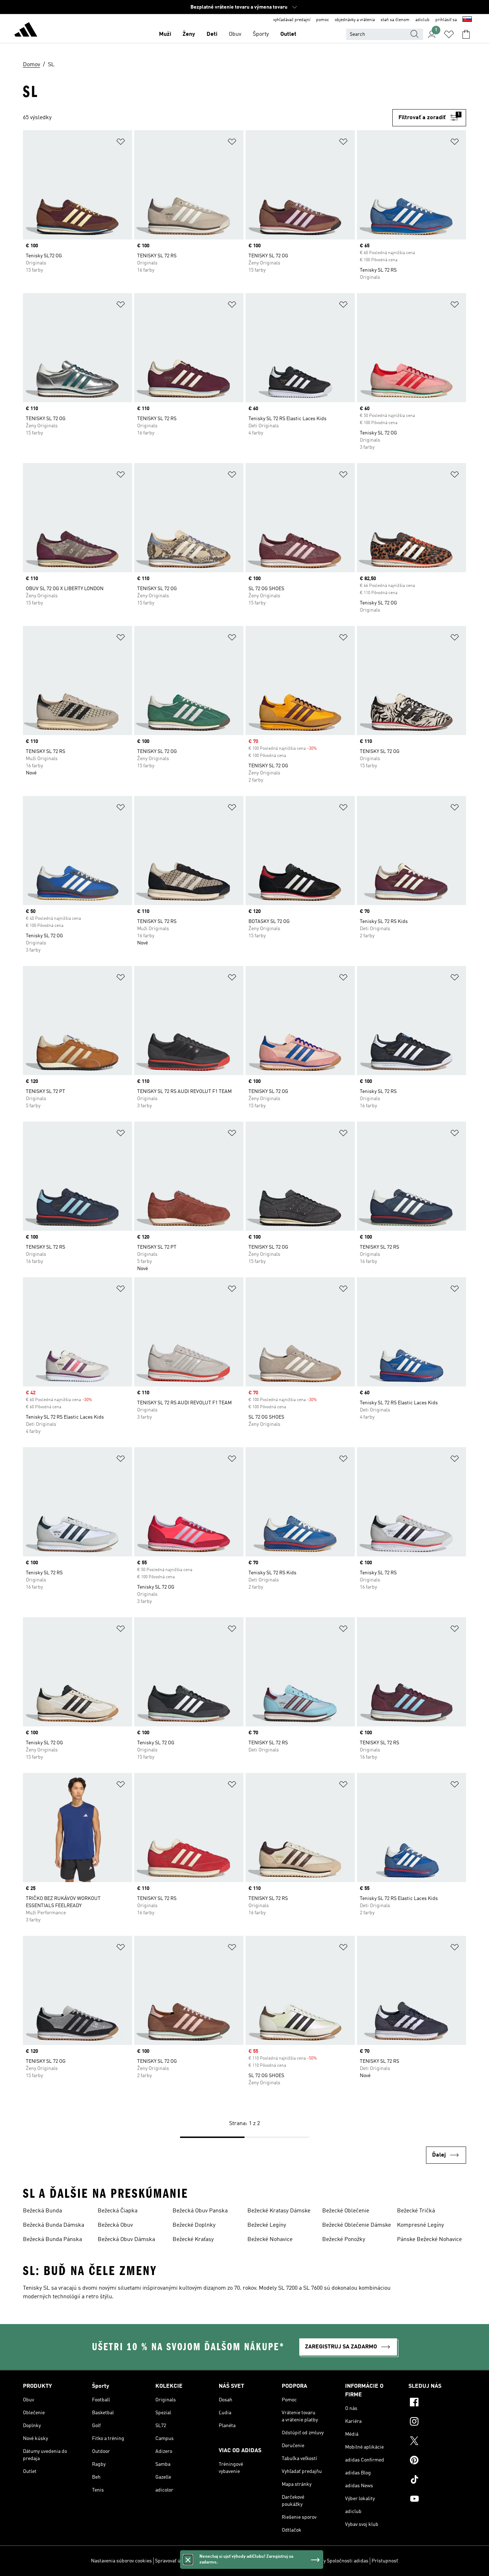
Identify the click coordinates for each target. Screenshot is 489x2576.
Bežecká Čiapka (118, 2211)
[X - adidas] (437, 2442)
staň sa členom (395, 20)
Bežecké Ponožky (344, 2240)
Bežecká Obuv (115, 2225)
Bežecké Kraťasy (193, 2240)
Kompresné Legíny (420, 2225)
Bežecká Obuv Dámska (126, 2240)
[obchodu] (26, 31)
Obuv (235, 34)
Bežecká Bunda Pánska (52, 2240)
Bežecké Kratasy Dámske (279, 2211)
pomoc (323, 20)
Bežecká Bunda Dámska (54, 2225)
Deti (212, 34)
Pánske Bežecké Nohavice (429, 2240)
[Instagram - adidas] (437, 2422)
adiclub (422, 20)
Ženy (189, 34)
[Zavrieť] (188, 2560)
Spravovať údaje (172, 2561)
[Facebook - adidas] (437, 2403)
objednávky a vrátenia (355, 20)
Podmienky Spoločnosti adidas (335, 2561)
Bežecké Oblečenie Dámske (357, 2225)
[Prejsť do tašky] (466, 34)
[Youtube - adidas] (437, 2500)
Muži (165, 34)
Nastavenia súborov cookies (121, 2561)
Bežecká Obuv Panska (200, 2211)
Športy (261, 34)
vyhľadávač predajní (292, 20)
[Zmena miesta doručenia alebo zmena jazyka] (467, 20)
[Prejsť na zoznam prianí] (449, 34)
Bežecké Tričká (416, 2211)
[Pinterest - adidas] (437, 2461)
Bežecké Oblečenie (346, 2211)
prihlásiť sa (446, 20)
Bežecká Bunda (42, 2211)
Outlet (288, 34)
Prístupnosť (385, 2561)
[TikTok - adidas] (437, 2480)
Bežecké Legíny (267, 2225)
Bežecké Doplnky (194, 2225)
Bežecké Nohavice (270, 2240)
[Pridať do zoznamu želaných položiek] (121, 143)
